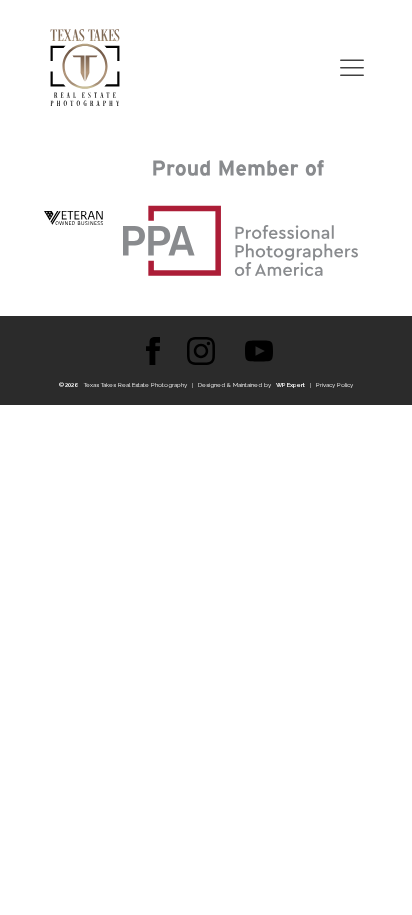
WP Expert (290, 384)
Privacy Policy (334, 384)
